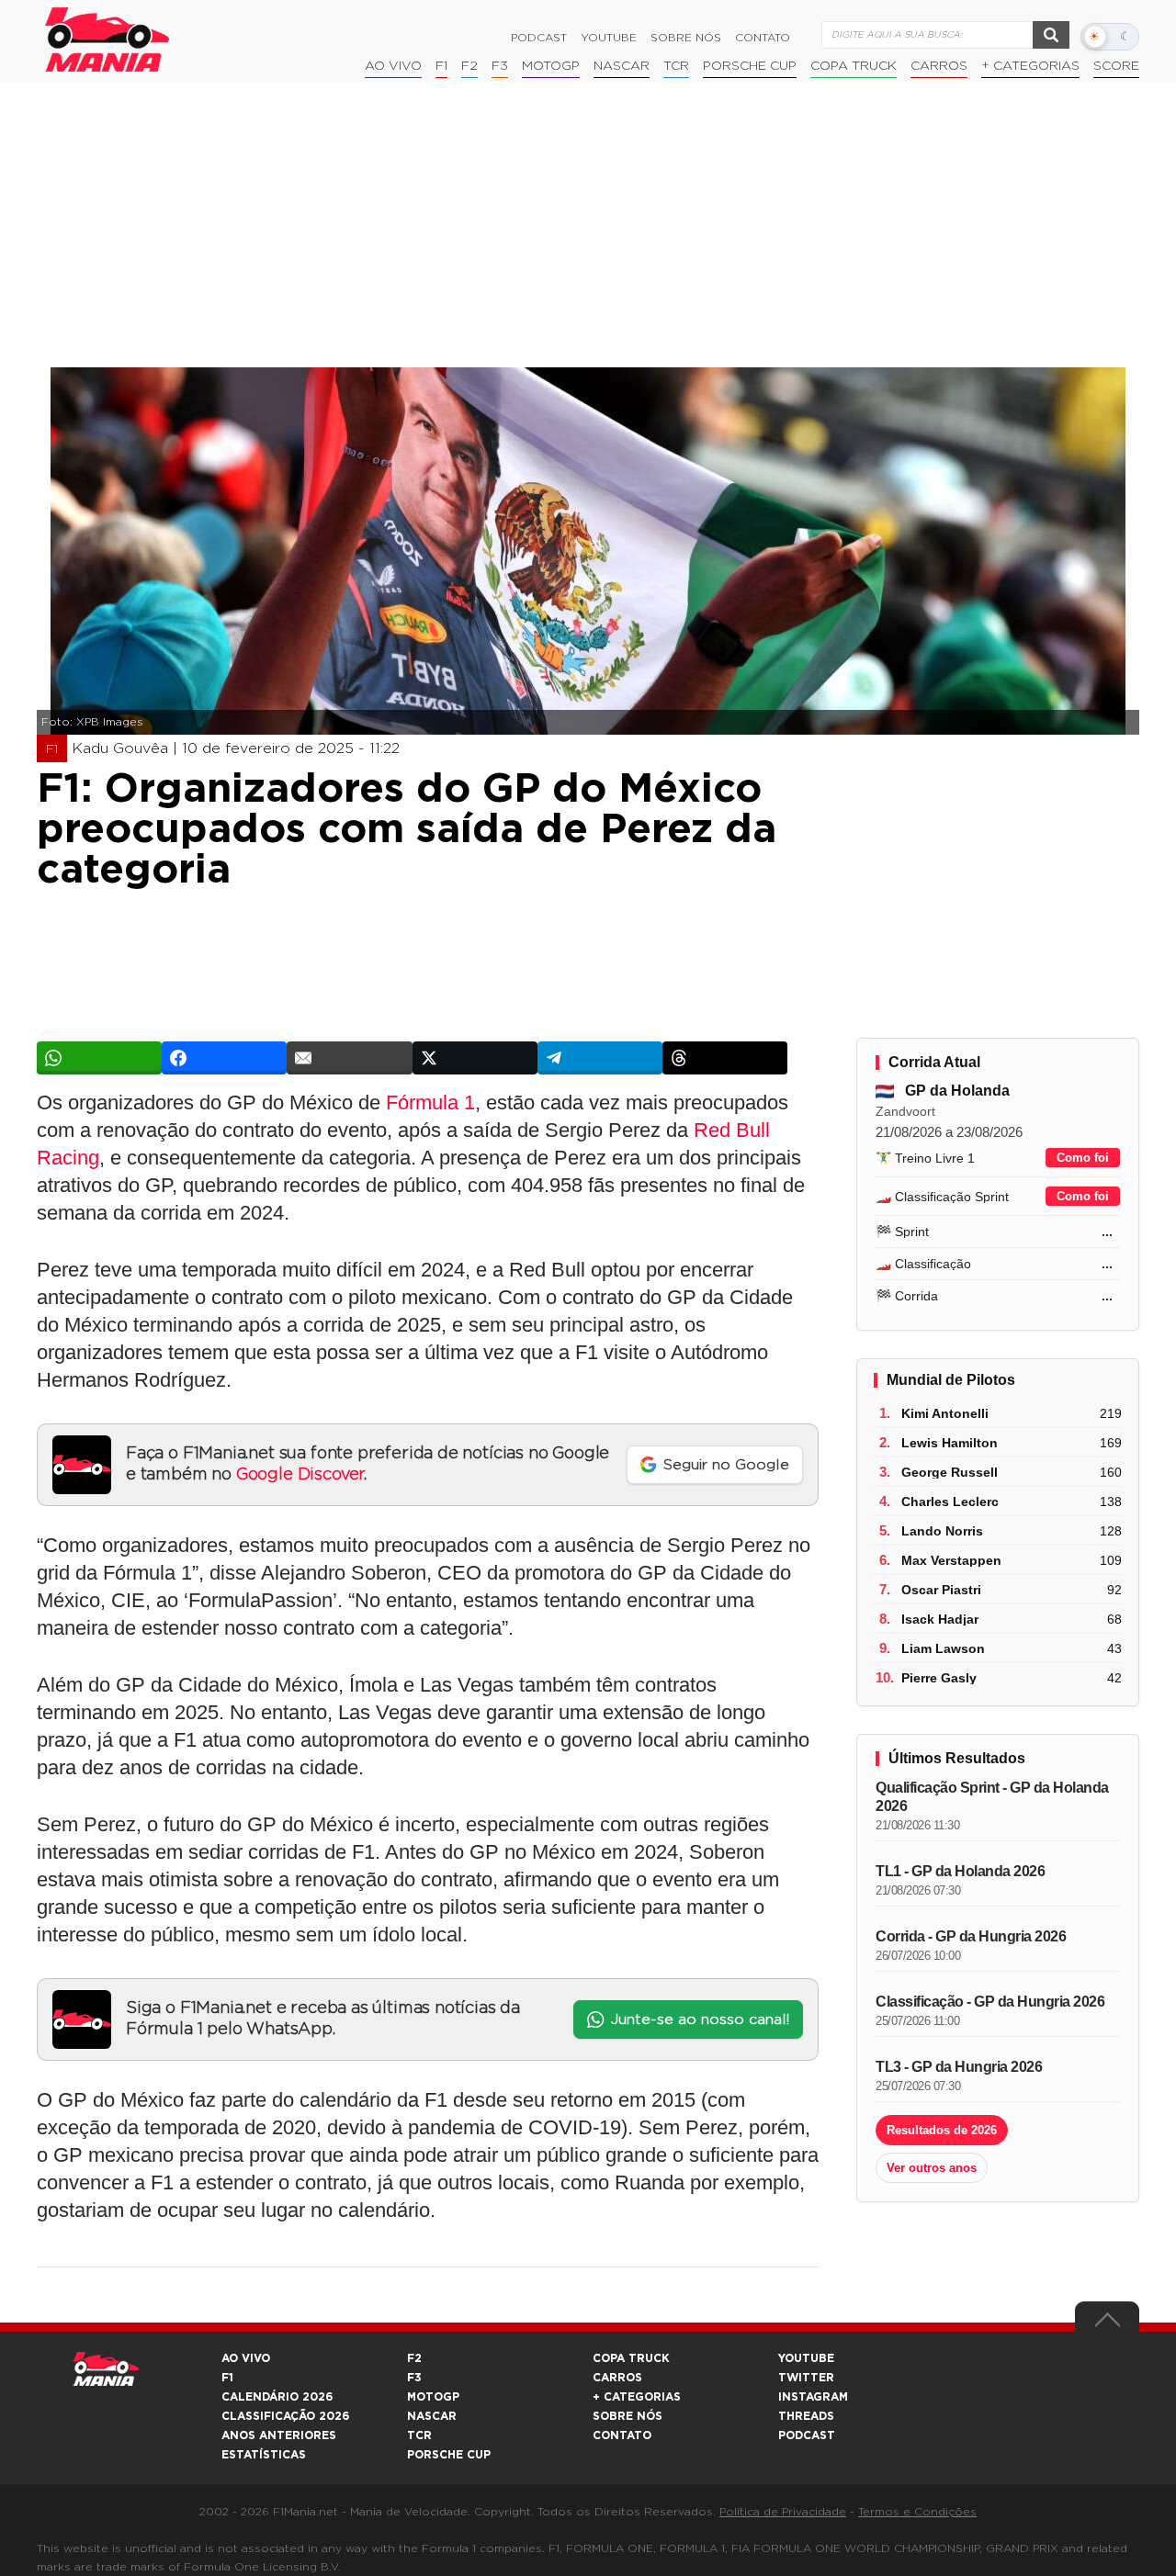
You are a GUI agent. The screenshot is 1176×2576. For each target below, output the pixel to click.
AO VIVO (246, 2358)
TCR (676, 66)
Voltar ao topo (1107, 2324)
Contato (763, 38)
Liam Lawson (943, 1648)
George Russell (950, 1472)
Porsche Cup (750, 66)
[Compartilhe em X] (475, 1058)
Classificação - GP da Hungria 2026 (990, 2002)
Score (1116, 66)
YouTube (609, 38)
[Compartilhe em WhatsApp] (99, 1058)
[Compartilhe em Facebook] (224, 1058)
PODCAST (807, 2435)
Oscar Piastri (941, 1590)
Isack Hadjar (940, 1619)
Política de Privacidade (783, 2512)
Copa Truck (854, 66)
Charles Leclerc (950, 1502)
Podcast (539, 38)
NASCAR (622, 66)
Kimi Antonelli (945, 1413)
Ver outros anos (932, 2168)
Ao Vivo (393, 66)
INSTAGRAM (813, 2397)
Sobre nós (686, 38)
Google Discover (300, 1475)
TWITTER (806, 2378)
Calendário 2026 (277, 2397)
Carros (939, 66)
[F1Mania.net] (107, 39)
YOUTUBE (806, 2358)
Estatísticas (264, 2455)
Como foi (1083, 1158)
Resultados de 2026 (942, 2130)
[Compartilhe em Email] (349, 1058)
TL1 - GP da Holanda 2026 (960, 1871)
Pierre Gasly (939, 1678)
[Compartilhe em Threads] (725, 1058)
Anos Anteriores (279, 2435)
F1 (441, 66)
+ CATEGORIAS (1030, 66)
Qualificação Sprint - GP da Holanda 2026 (992, 1797)
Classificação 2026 (285, 2416)
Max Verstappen (951, 1560)
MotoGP (551, 66)
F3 (500, 66)
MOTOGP (433, 2397)
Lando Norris (942, 1531)
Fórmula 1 (430, 1102)
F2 (469, 66)
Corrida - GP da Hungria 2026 (971, 1936)
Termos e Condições (917, 2512)
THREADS (806, 2416)
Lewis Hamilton (950, 1443)
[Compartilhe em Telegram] (600, 1058)
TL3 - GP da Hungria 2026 (959, 2067)
